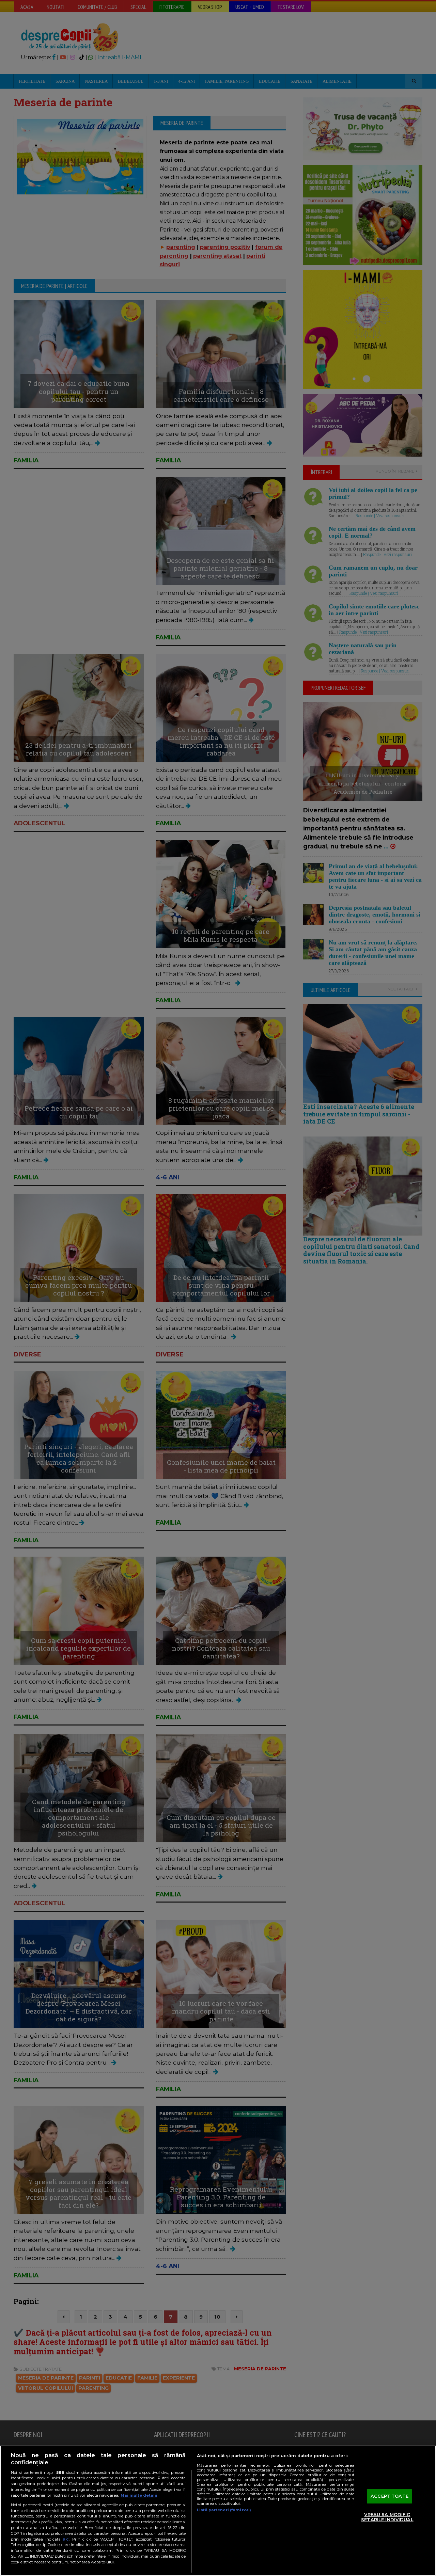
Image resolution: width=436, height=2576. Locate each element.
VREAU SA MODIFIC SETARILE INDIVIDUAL (387, 2517)
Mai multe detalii (139, 2495)
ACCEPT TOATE (390, 2496)
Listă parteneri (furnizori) (224, 2510)
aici (66, 2539)
